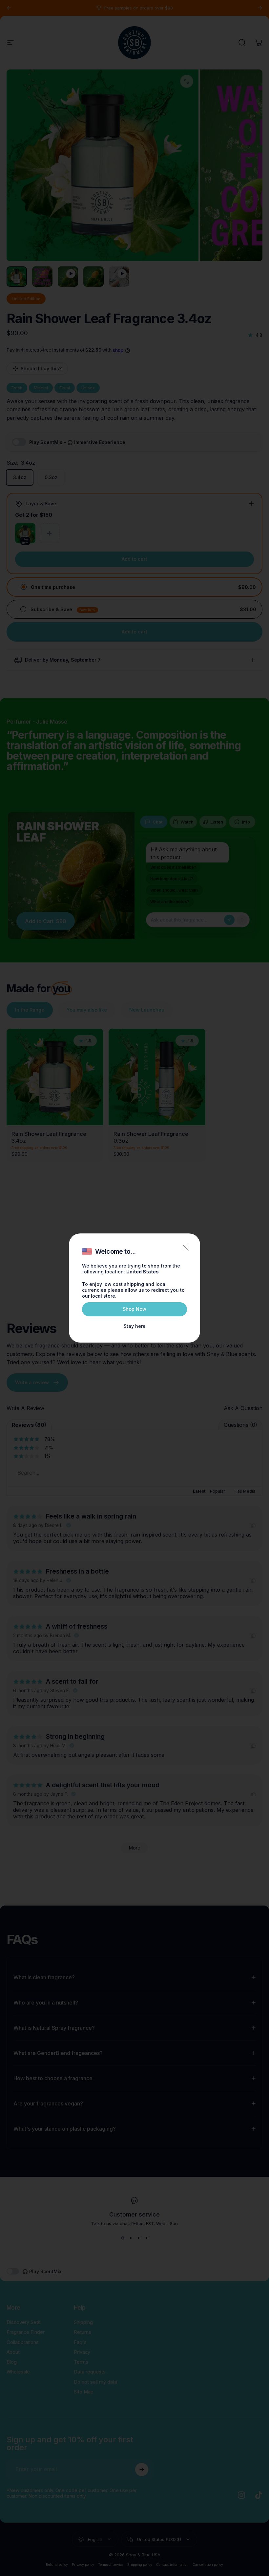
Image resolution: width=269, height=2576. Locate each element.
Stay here (135, 1326)
